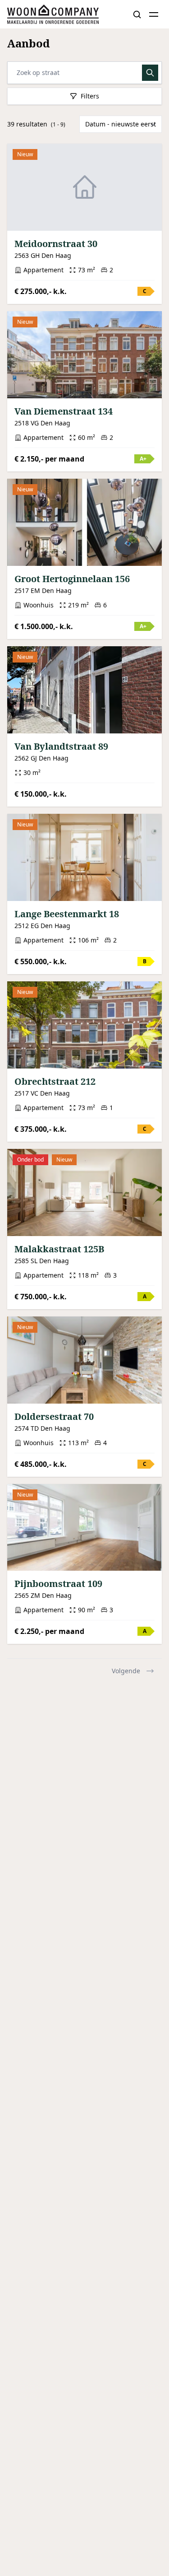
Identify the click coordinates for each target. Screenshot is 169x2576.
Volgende (126, 1671)
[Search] (137, 14)
